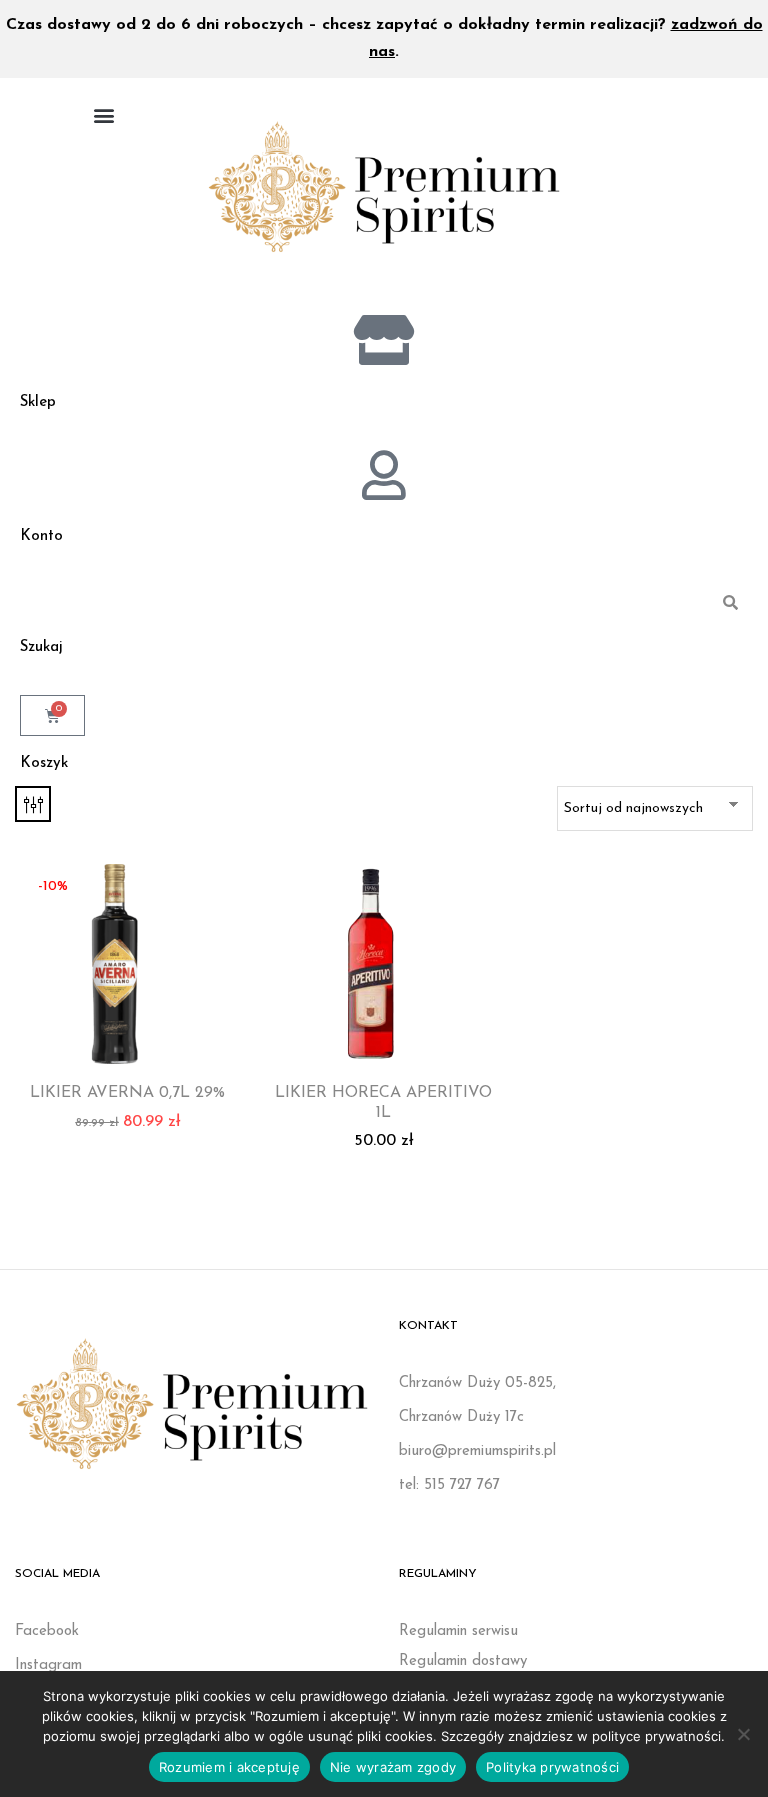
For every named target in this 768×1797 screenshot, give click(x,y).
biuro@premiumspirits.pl (477, 1451)
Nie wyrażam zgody (393, 1767)
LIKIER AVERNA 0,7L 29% (127, 1093)
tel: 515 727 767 (449, 1485)
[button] (103, 114)
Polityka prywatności (552, 1767)
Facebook (47, 1631)
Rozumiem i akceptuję (229, 1767)
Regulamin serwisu (458, 1631)
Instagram (48, 1665)
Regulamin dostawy (463, 1661)
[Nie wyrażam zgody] (743, 1734)
